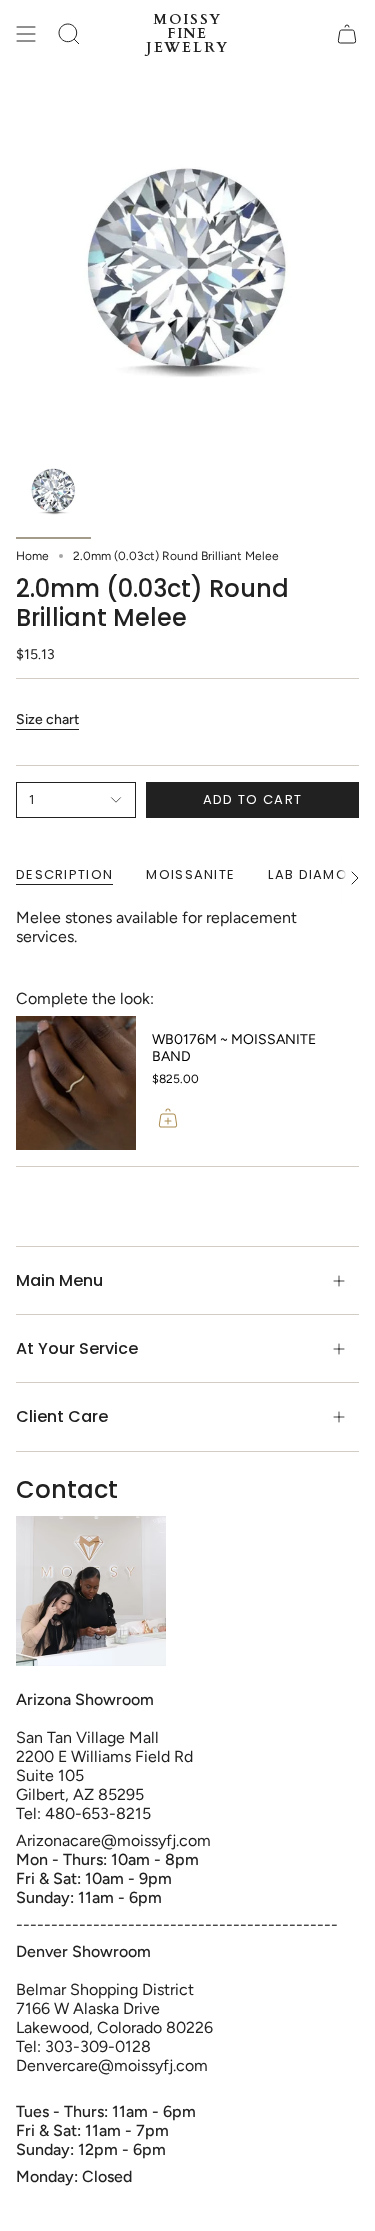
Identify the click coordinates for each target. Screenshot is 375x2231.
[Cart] (347, 34)
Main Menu (59, 1280)
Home (32, 556)
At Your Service (77, 1348)
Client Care (62, 1416)
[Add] (168, 1118)
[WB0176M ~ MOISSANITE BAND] (76, 1083)
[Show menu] (26, 34)
